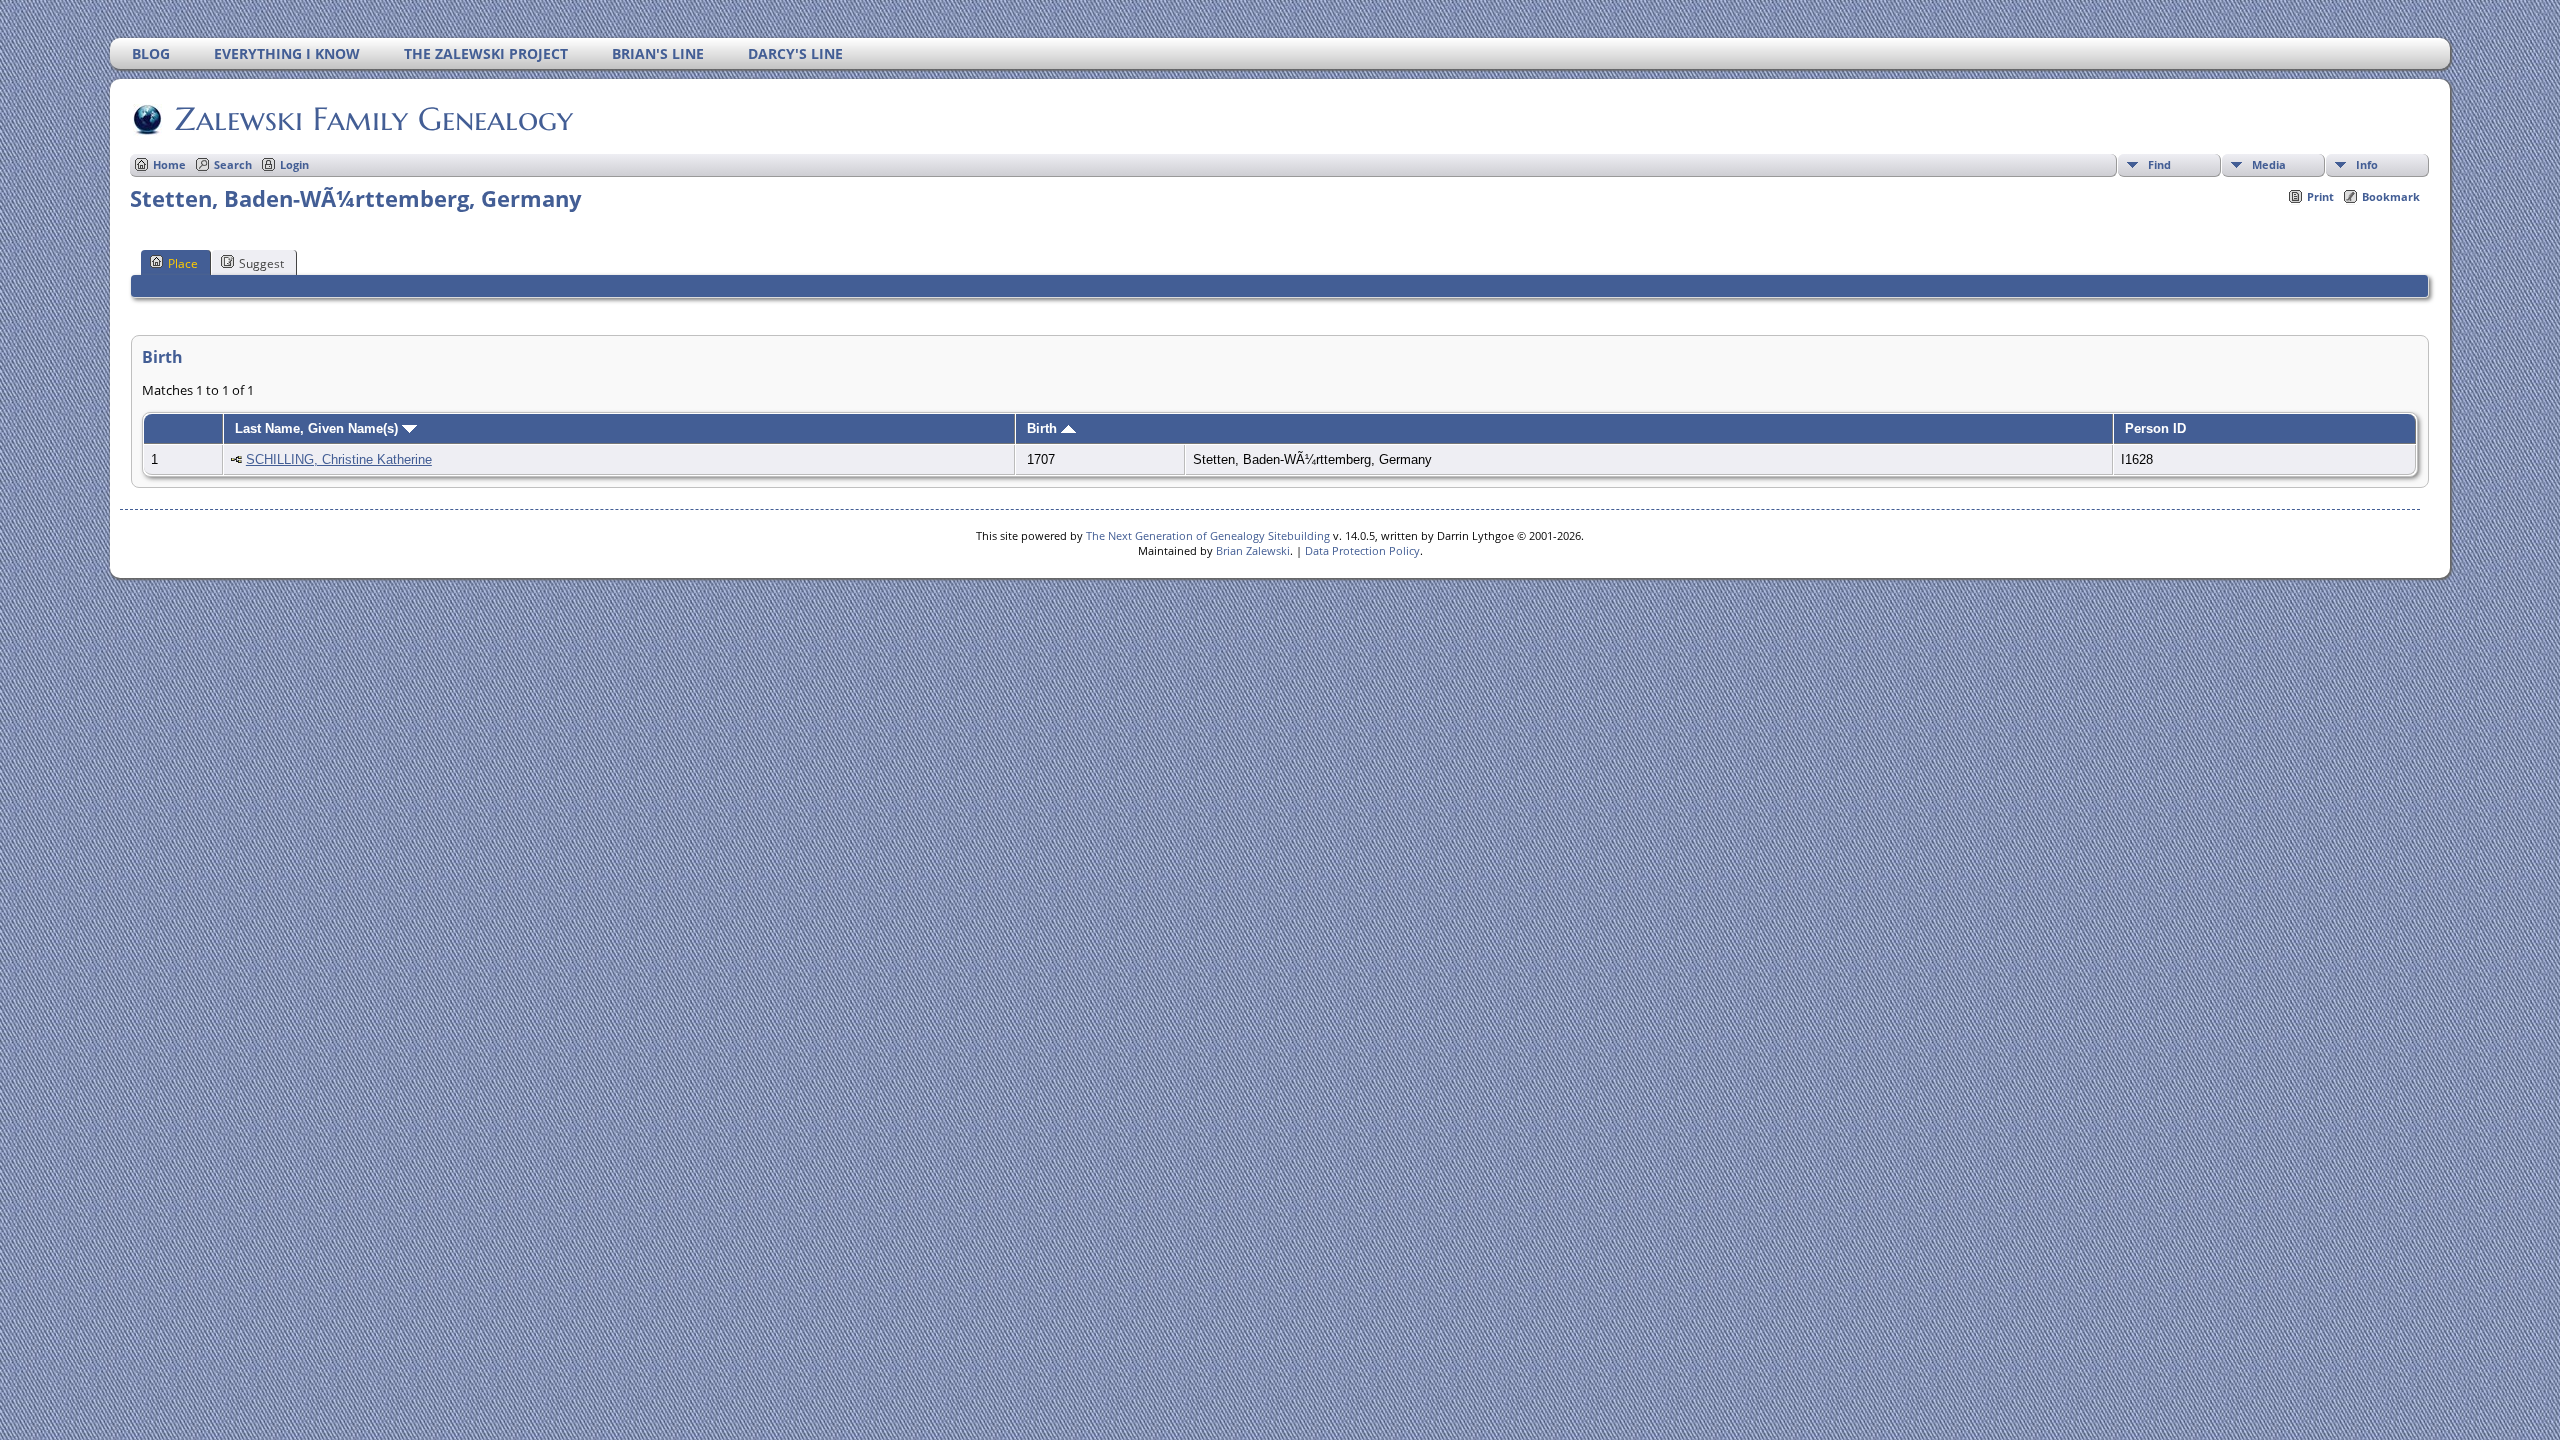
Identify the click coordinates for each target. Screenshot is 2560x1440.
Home (169, 164)
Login (294, 164)
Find (2159, 164)
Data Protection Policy (1362, 550)
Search (233, 164)
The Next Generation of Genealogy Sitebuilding (1208, 535)
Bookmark (2391, 196)
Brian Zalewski (1253, 550)
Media (2269, 164)
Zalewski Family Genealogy (374, 119)
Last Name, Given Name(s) (318, 428)
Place (183, 263)
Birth (1044, 428)
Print (2320, 196)
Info (2367, 164)
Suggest (261, 263)
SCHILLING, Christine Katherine (339, 459)
